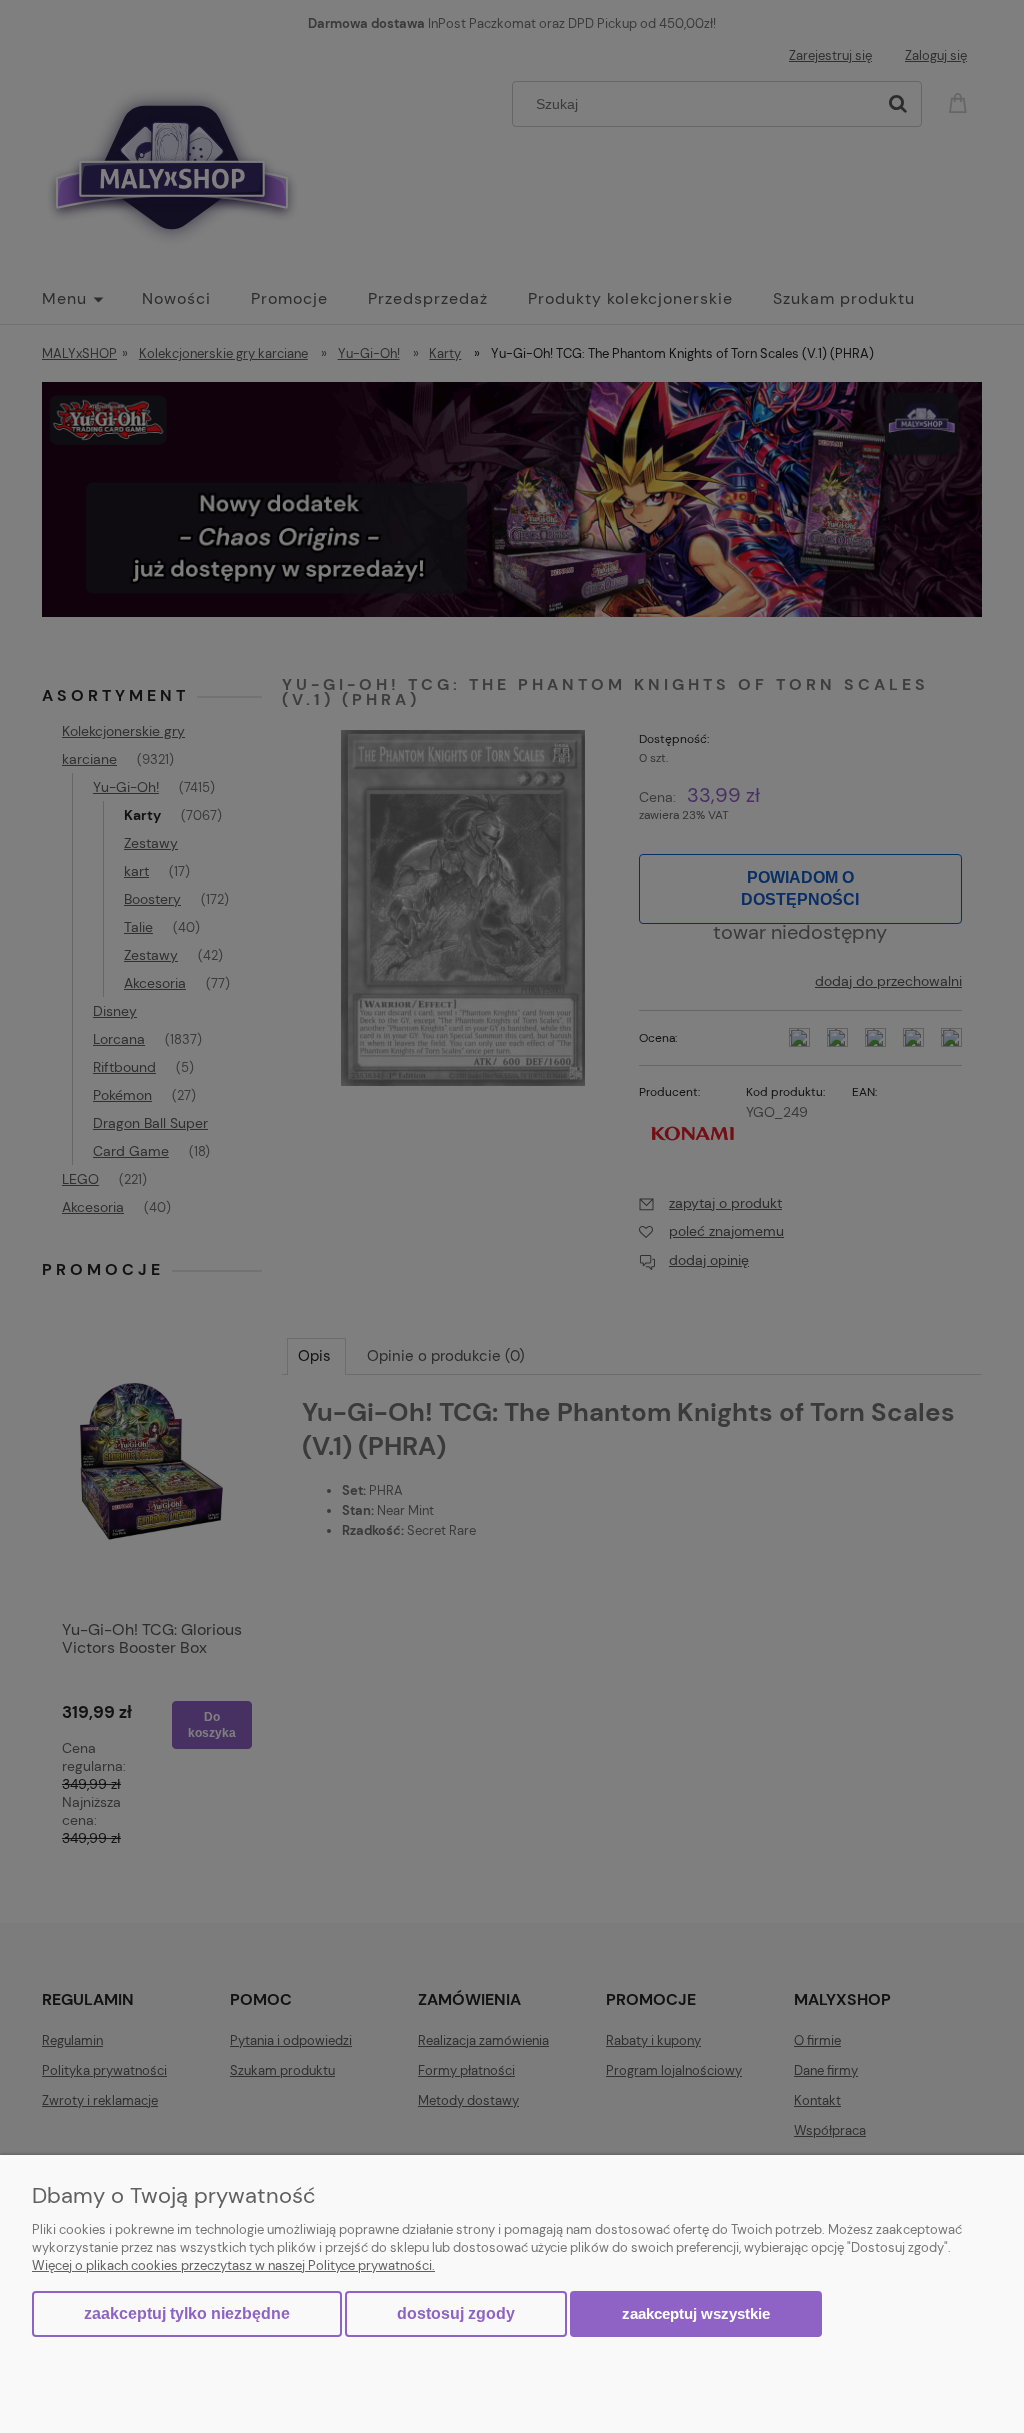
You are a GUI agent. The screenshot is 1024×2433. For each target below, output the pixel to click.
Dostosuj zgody (456, 2313)
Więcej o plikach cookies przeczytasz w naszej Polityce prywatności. (233, 2265)
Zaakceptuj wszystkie (696, 2313)
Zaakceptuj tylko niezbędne (187, 2313)
